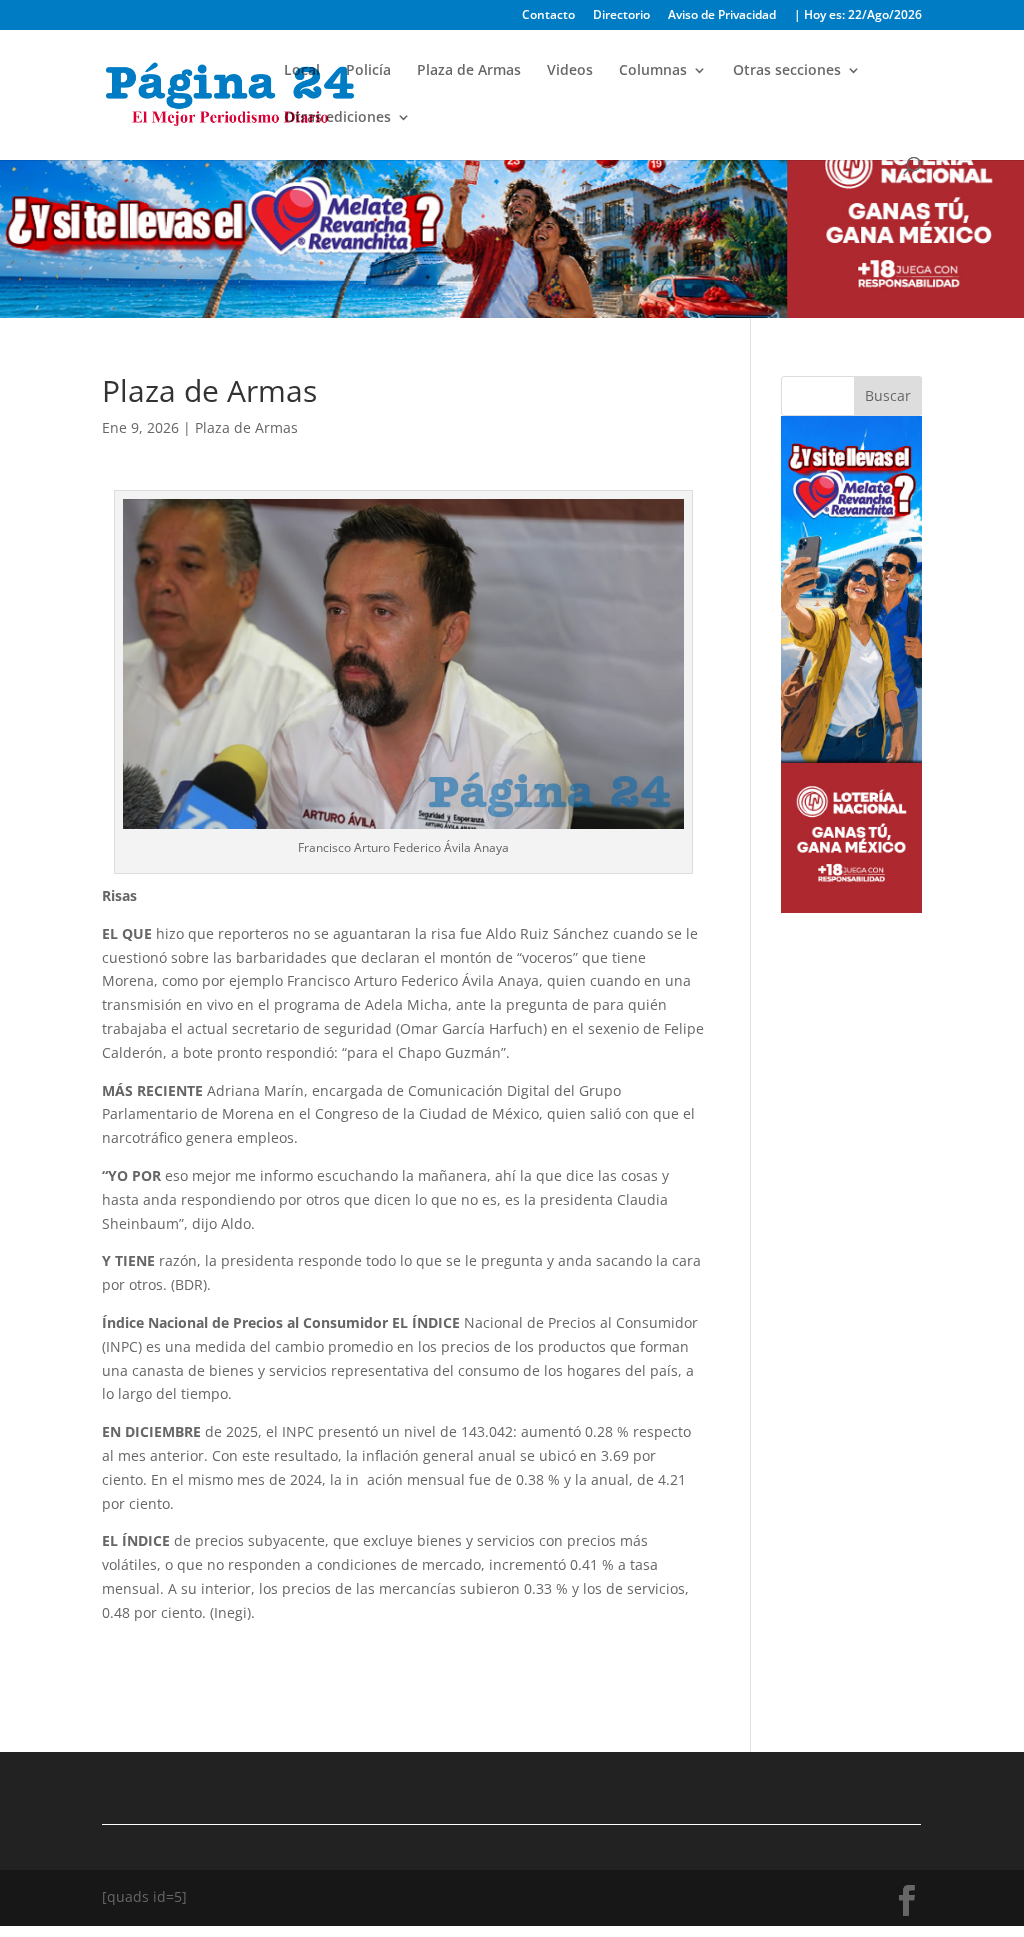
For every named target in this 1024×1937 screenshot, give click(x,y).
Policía (368, 71)
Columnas (653, 71)
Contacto (548, 16)
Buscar (888, 395)
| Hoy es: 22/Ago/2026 (858, 16)
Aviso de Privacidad (722, 16)
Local (302, 71)
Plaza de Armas (469, 71)
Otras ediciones (337, 118)
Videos (570, 71)
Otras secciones (787, 71)
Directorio (621, 16)
